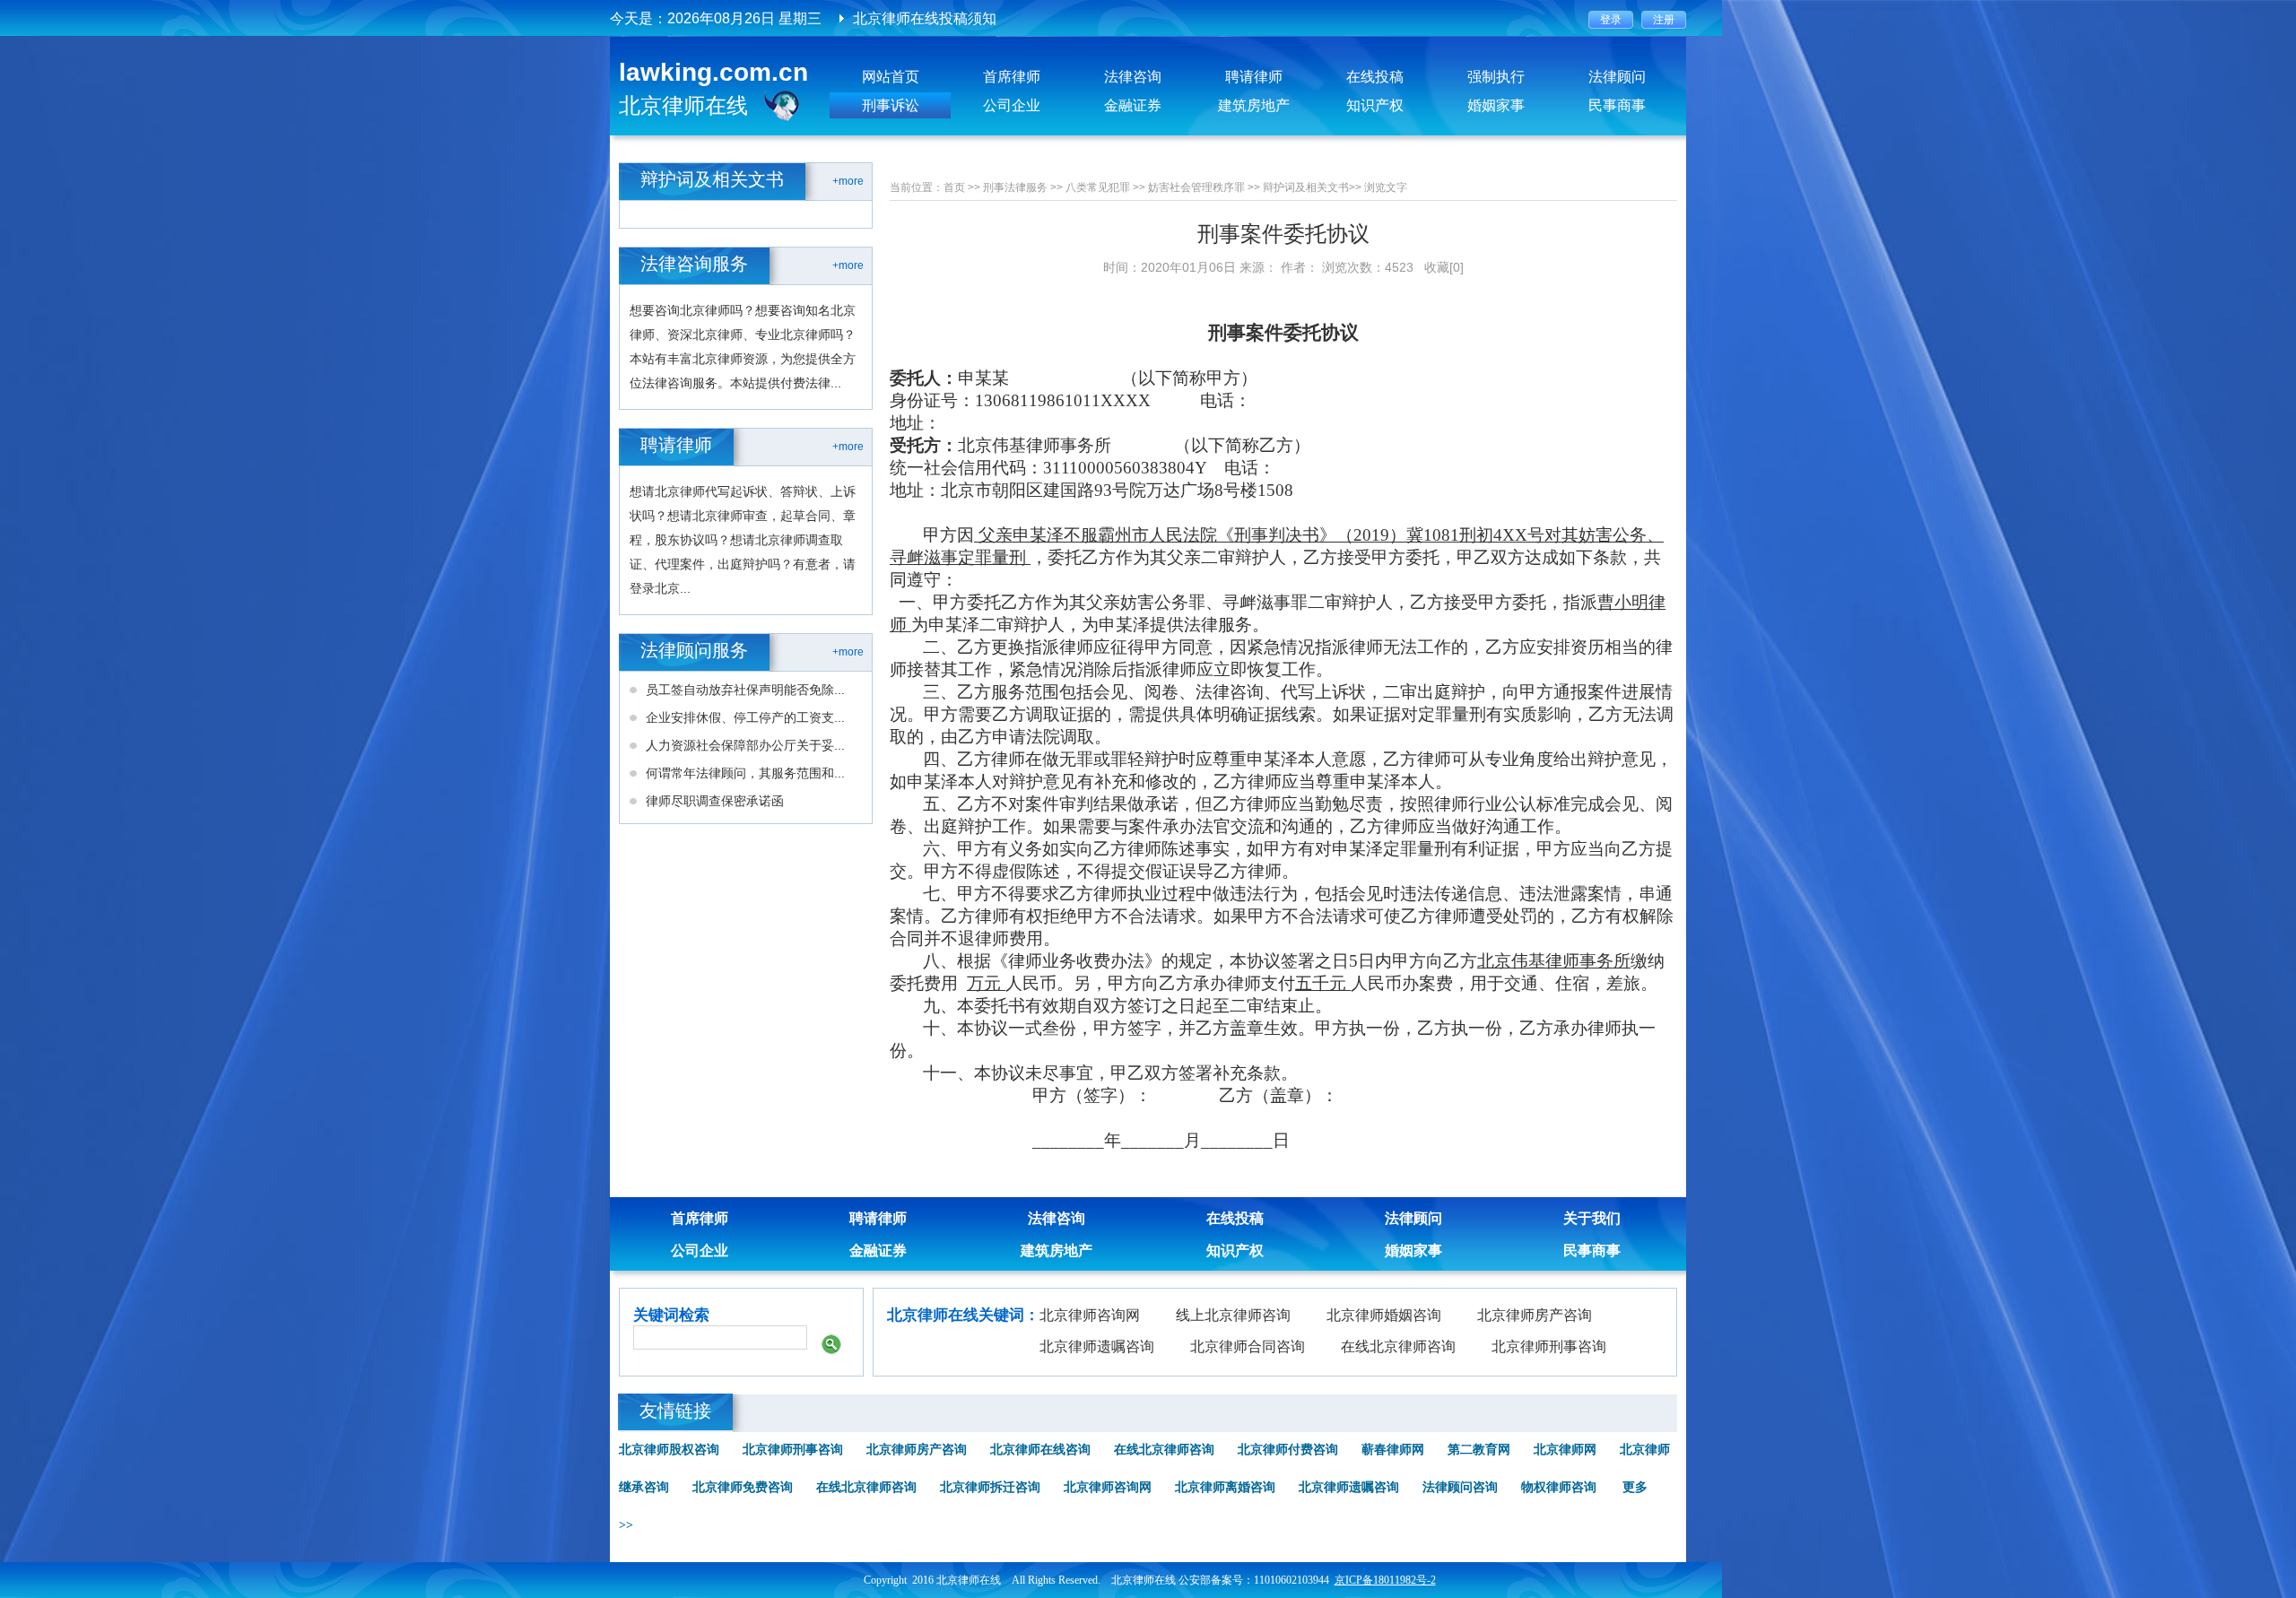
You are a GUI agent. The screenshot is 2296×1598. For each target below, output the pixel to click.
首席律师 (1012, 77)
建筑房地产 (1254, 105)
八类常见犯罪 (1098, 187)
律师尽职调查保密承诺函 (715, 801)
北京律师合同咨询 (1248, 1346)
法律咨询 (1133, 77)
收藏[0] (1444, 267)
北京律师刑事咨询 (1549, 1346)
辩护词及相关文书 (1306, 187)
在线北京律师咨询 (1398, 1346)
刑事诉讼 (891, 105)
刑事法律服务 (1015, 187)
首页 (954, 187)
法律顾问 (1617, 77)
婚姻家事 (1496, 105)
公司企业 (1012, 105)
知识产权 (1375, 105)
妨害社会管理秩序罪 (1196, 187)
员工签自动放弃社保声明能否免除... (745, 690)
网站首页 (891, 77)
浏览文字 (1386, 187)
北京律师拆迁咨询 (990, 1487)
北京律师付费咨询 (1288, 1450)
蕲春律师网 (1393, 1450)
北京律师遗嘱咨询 (1097, 1346)
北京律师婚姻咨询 (1384, 1315)
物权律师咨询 (1559, 1487)
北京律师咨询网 (1090, 1315)
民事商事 (1617, 105)
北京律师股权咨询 (669, 1450)
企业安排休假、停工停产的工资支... (745, 717)
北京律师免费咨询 (743, 1487)
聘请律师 (1254, 77)
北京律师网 (1565, 1450)
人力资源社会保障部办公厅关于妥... (745, 745)
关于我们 (1592, 1218)
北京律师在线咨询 (1040, 1450)
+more (848, 181)
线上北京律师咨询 (1233, 1315)
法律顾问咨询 (1460, 1487)
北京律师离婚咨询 (1225, 1487)
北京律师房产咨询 (1535, 1315)
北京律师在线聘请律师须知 (939, 18)
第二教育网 (1479, 1450)
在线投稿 (1375, 77)
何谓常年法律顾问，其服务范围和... (745, 773)
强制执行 (1496, 77)
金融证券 (1133, 105)
